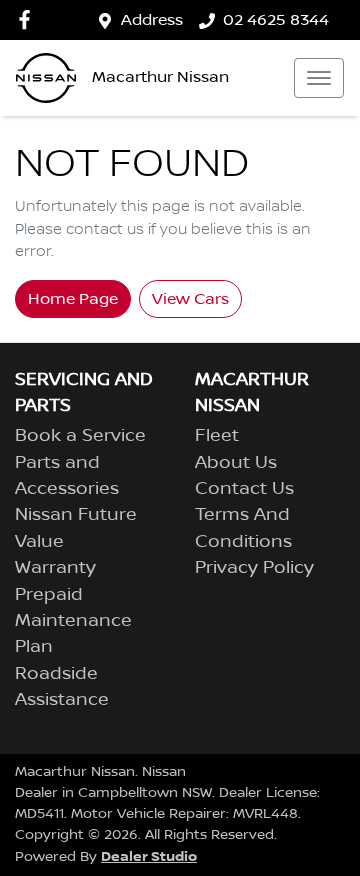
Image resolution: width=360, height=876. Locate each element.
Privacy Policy (254, 568)
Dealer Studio (149, 856)
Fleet (217, 436)
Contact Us (244, 489)
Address (152, 20)
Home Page (73, 299)
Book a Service (80, 436)
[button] (319, 78)
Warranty (55, 568)
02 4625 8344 (276, 20)
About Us (236, 463)
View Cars (190, 299)
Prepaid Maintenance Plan (73, 621)
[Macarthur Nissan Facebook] (28, 19)
